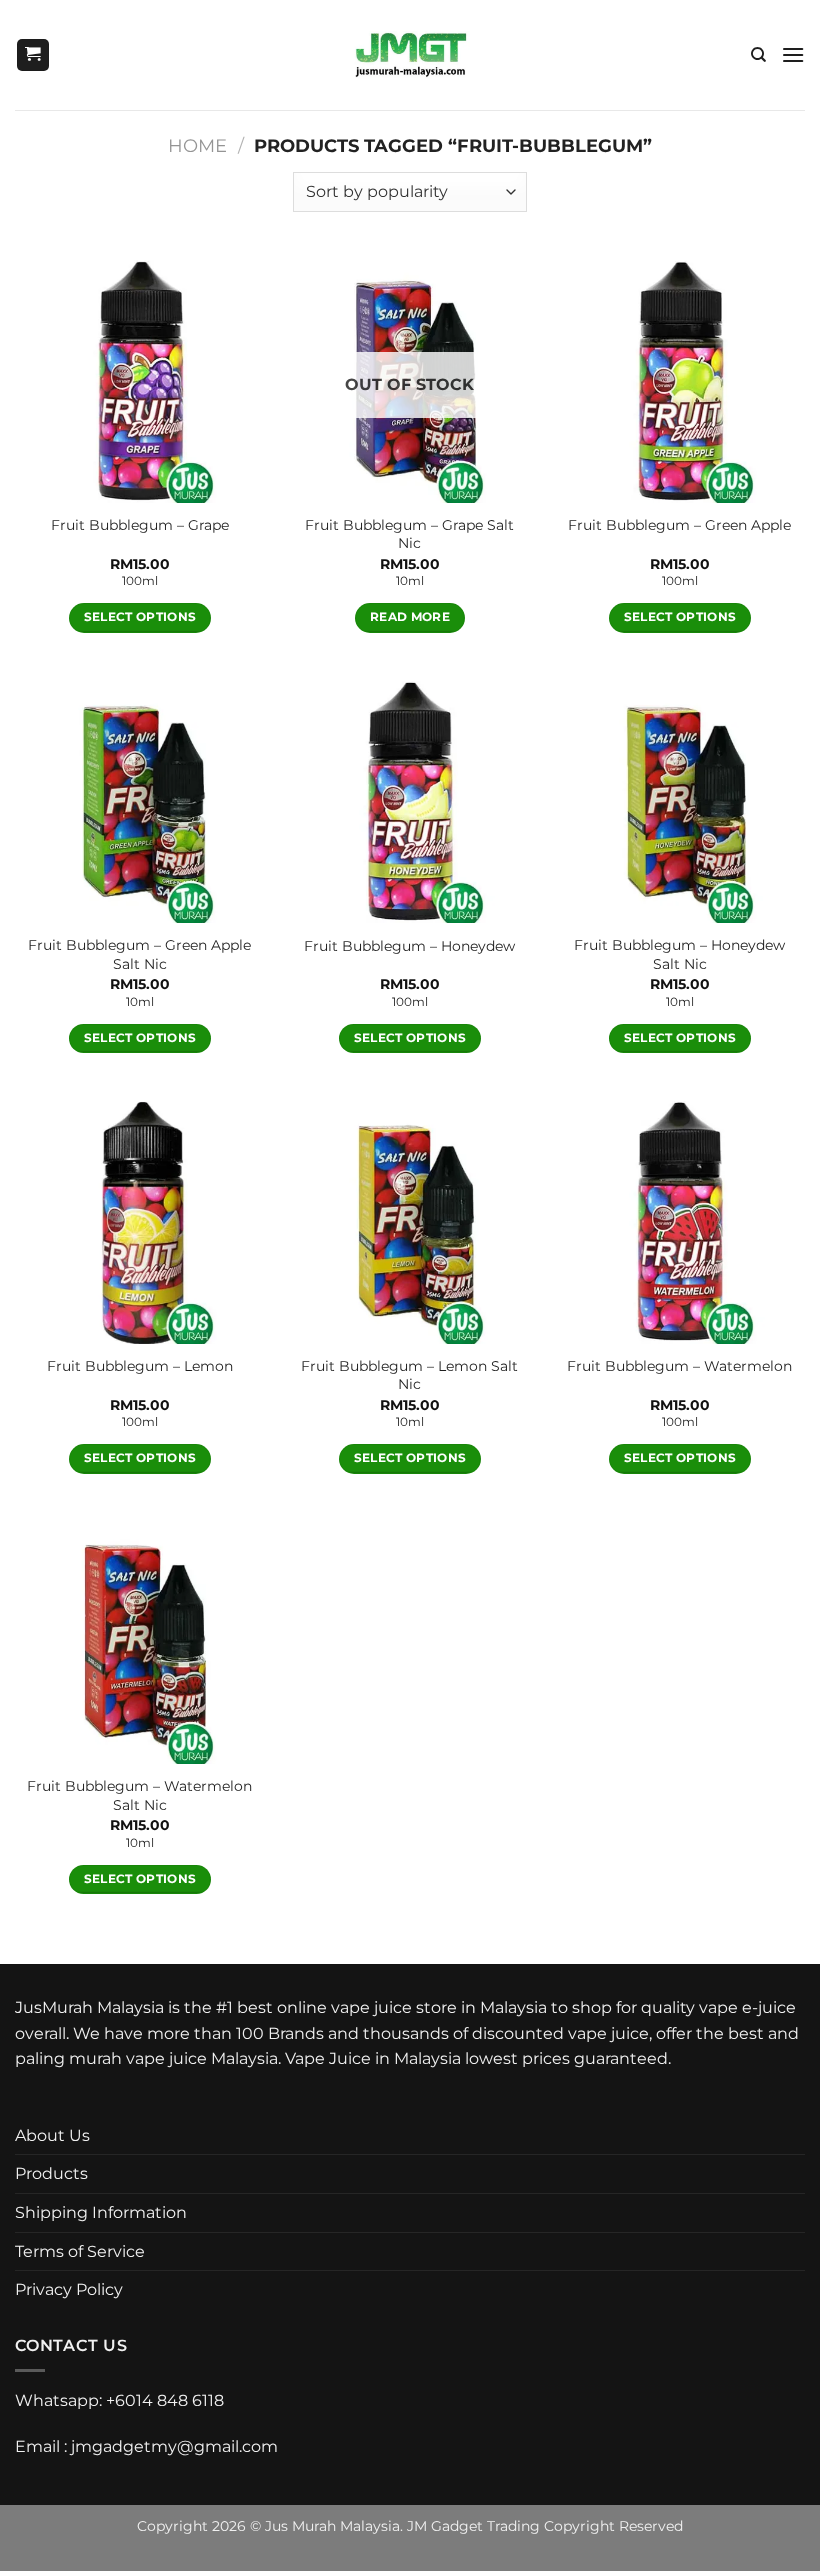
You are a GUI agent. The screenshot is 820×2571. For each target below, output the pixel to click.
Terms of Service (80, 2251)
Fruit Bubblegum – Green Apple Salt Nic (139, 954)
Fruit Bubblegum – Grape (140, 525)
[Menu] (793, 54)
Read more (410, 617)
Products (51, 2173)
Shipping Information (101, 2212)
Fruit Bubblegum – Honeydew (409, 946)
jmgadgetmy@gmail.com (174, 2446)
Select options (140, 617)
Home (197, 145)
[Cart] (33, 55)
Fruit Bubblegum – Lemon (140, 1366)
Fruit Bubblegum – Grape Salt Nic (409, 534)
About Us (52, 2135)
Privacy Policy (69, 2289)
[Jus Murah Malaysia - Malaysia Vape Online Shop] (410, 55)
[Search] (758, 55)
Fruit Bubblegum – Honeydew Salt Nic (679, 954)
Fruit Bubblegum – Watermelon (679, 1366)
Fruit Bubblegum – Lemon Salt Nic (409, 1375)
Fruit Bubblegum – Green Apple (679, 525)
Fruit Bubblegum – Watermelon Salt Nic (139, 1795)
